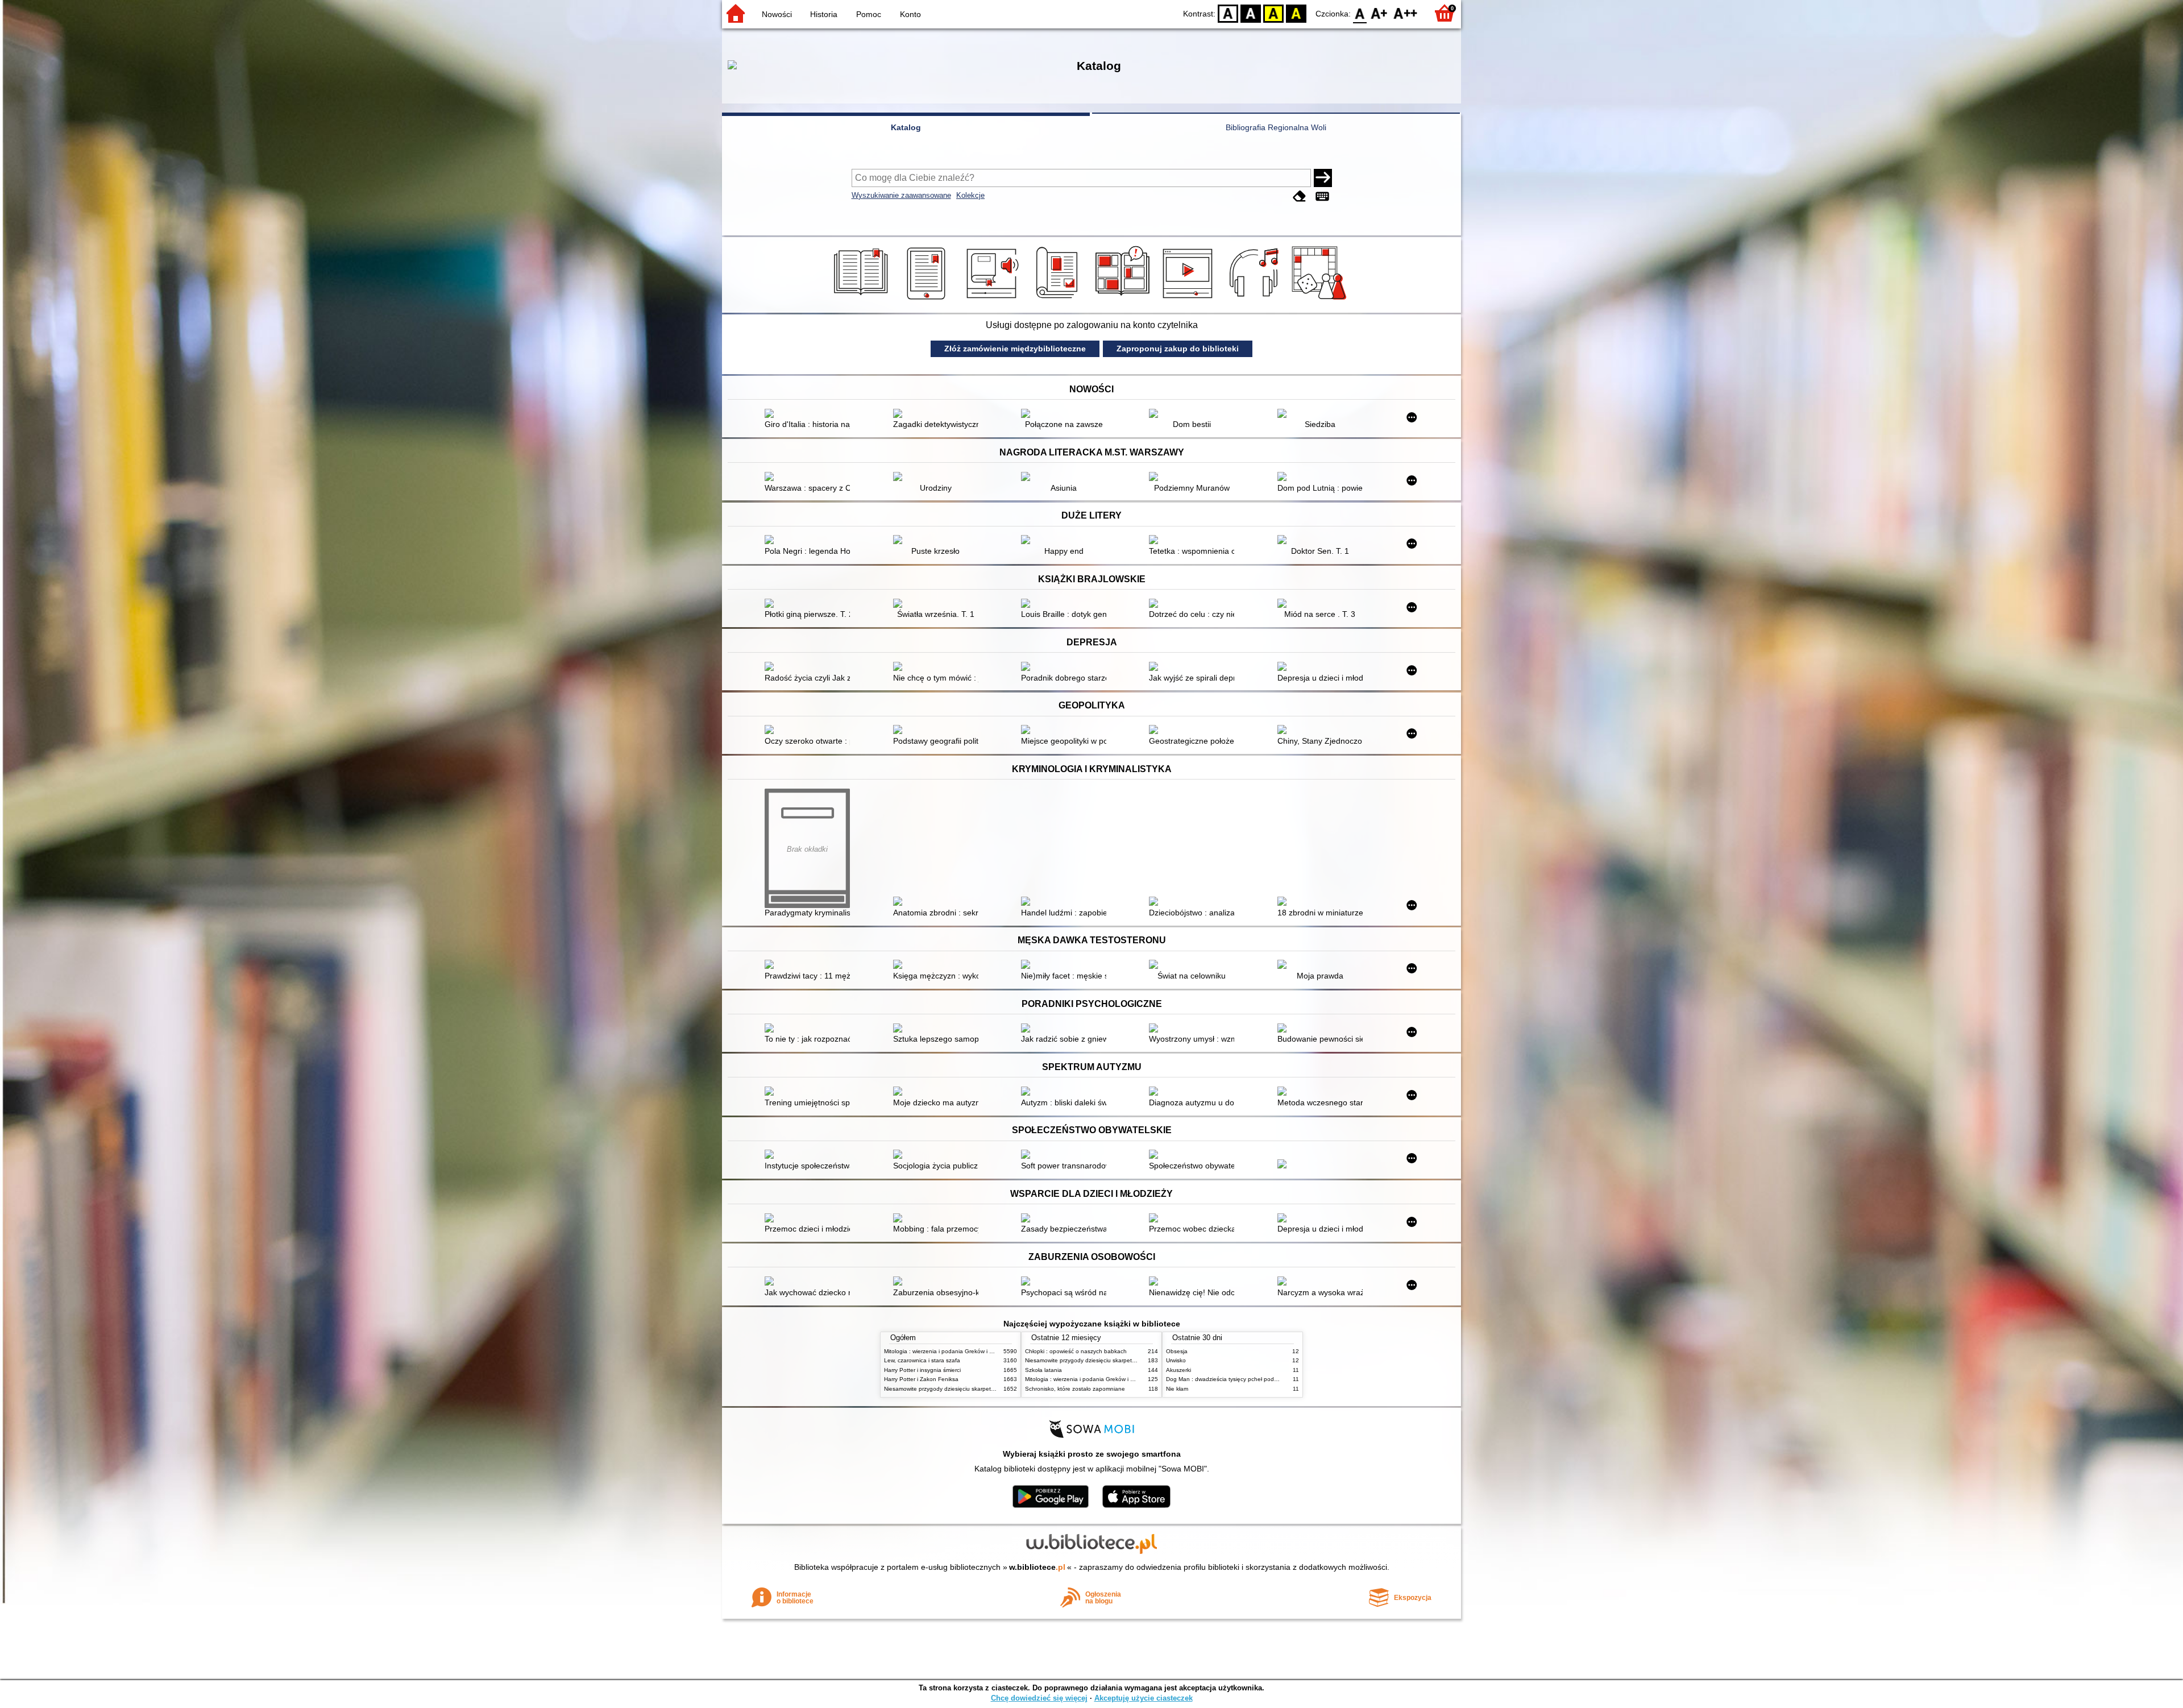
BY (1296, 13)
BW (1251, 13)
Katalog (906, 127)
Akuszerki (1178, 1370)
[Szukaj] (1323, 178)
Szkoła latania (1043, 1370)
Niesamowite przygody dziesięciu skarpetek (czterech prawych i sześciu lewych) (987, 1389)
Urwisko (1176, 1360)
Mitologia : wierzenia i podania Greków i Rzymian (948, 1351)
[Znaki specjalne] (1322, 196)
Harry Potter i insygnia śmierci (922, 1370)
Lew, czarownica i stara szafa (922, 1360)
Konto (910, 14)
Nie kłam (1177, 1389)
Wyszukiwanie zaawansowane (901, 195)
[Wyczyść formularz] (1300, 196)
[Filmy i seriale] (1190, 300)
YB (1273, 13)
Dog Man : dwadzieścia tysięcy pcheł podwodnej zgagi (1237, 1379)
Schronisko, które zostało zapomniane (1075, 1389)
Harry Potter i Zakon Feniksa (921, 1379)
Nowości (777, 14)
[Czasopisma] (1059, 300)
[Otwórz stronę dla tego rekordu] (810, 414)
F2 (1406, 13)
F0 (1360, 13)
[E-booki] (928, 300)
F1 (1379, 13)
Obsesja (1177, 1351)
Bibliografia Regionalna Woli (1276, 127)
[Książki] (863, 300)
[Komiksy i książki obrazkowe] (1124, 300)
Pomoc (869, 14)
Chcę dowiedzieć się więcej (1039, 1698)
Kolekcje (970, 195)
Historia (824, 14)
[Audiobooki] (993, 300)
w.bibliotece (1037, 1567)
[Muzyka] (1256, 300)
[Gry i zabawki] (1321, 300)
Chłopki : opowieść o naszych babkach (1076, 1351)
